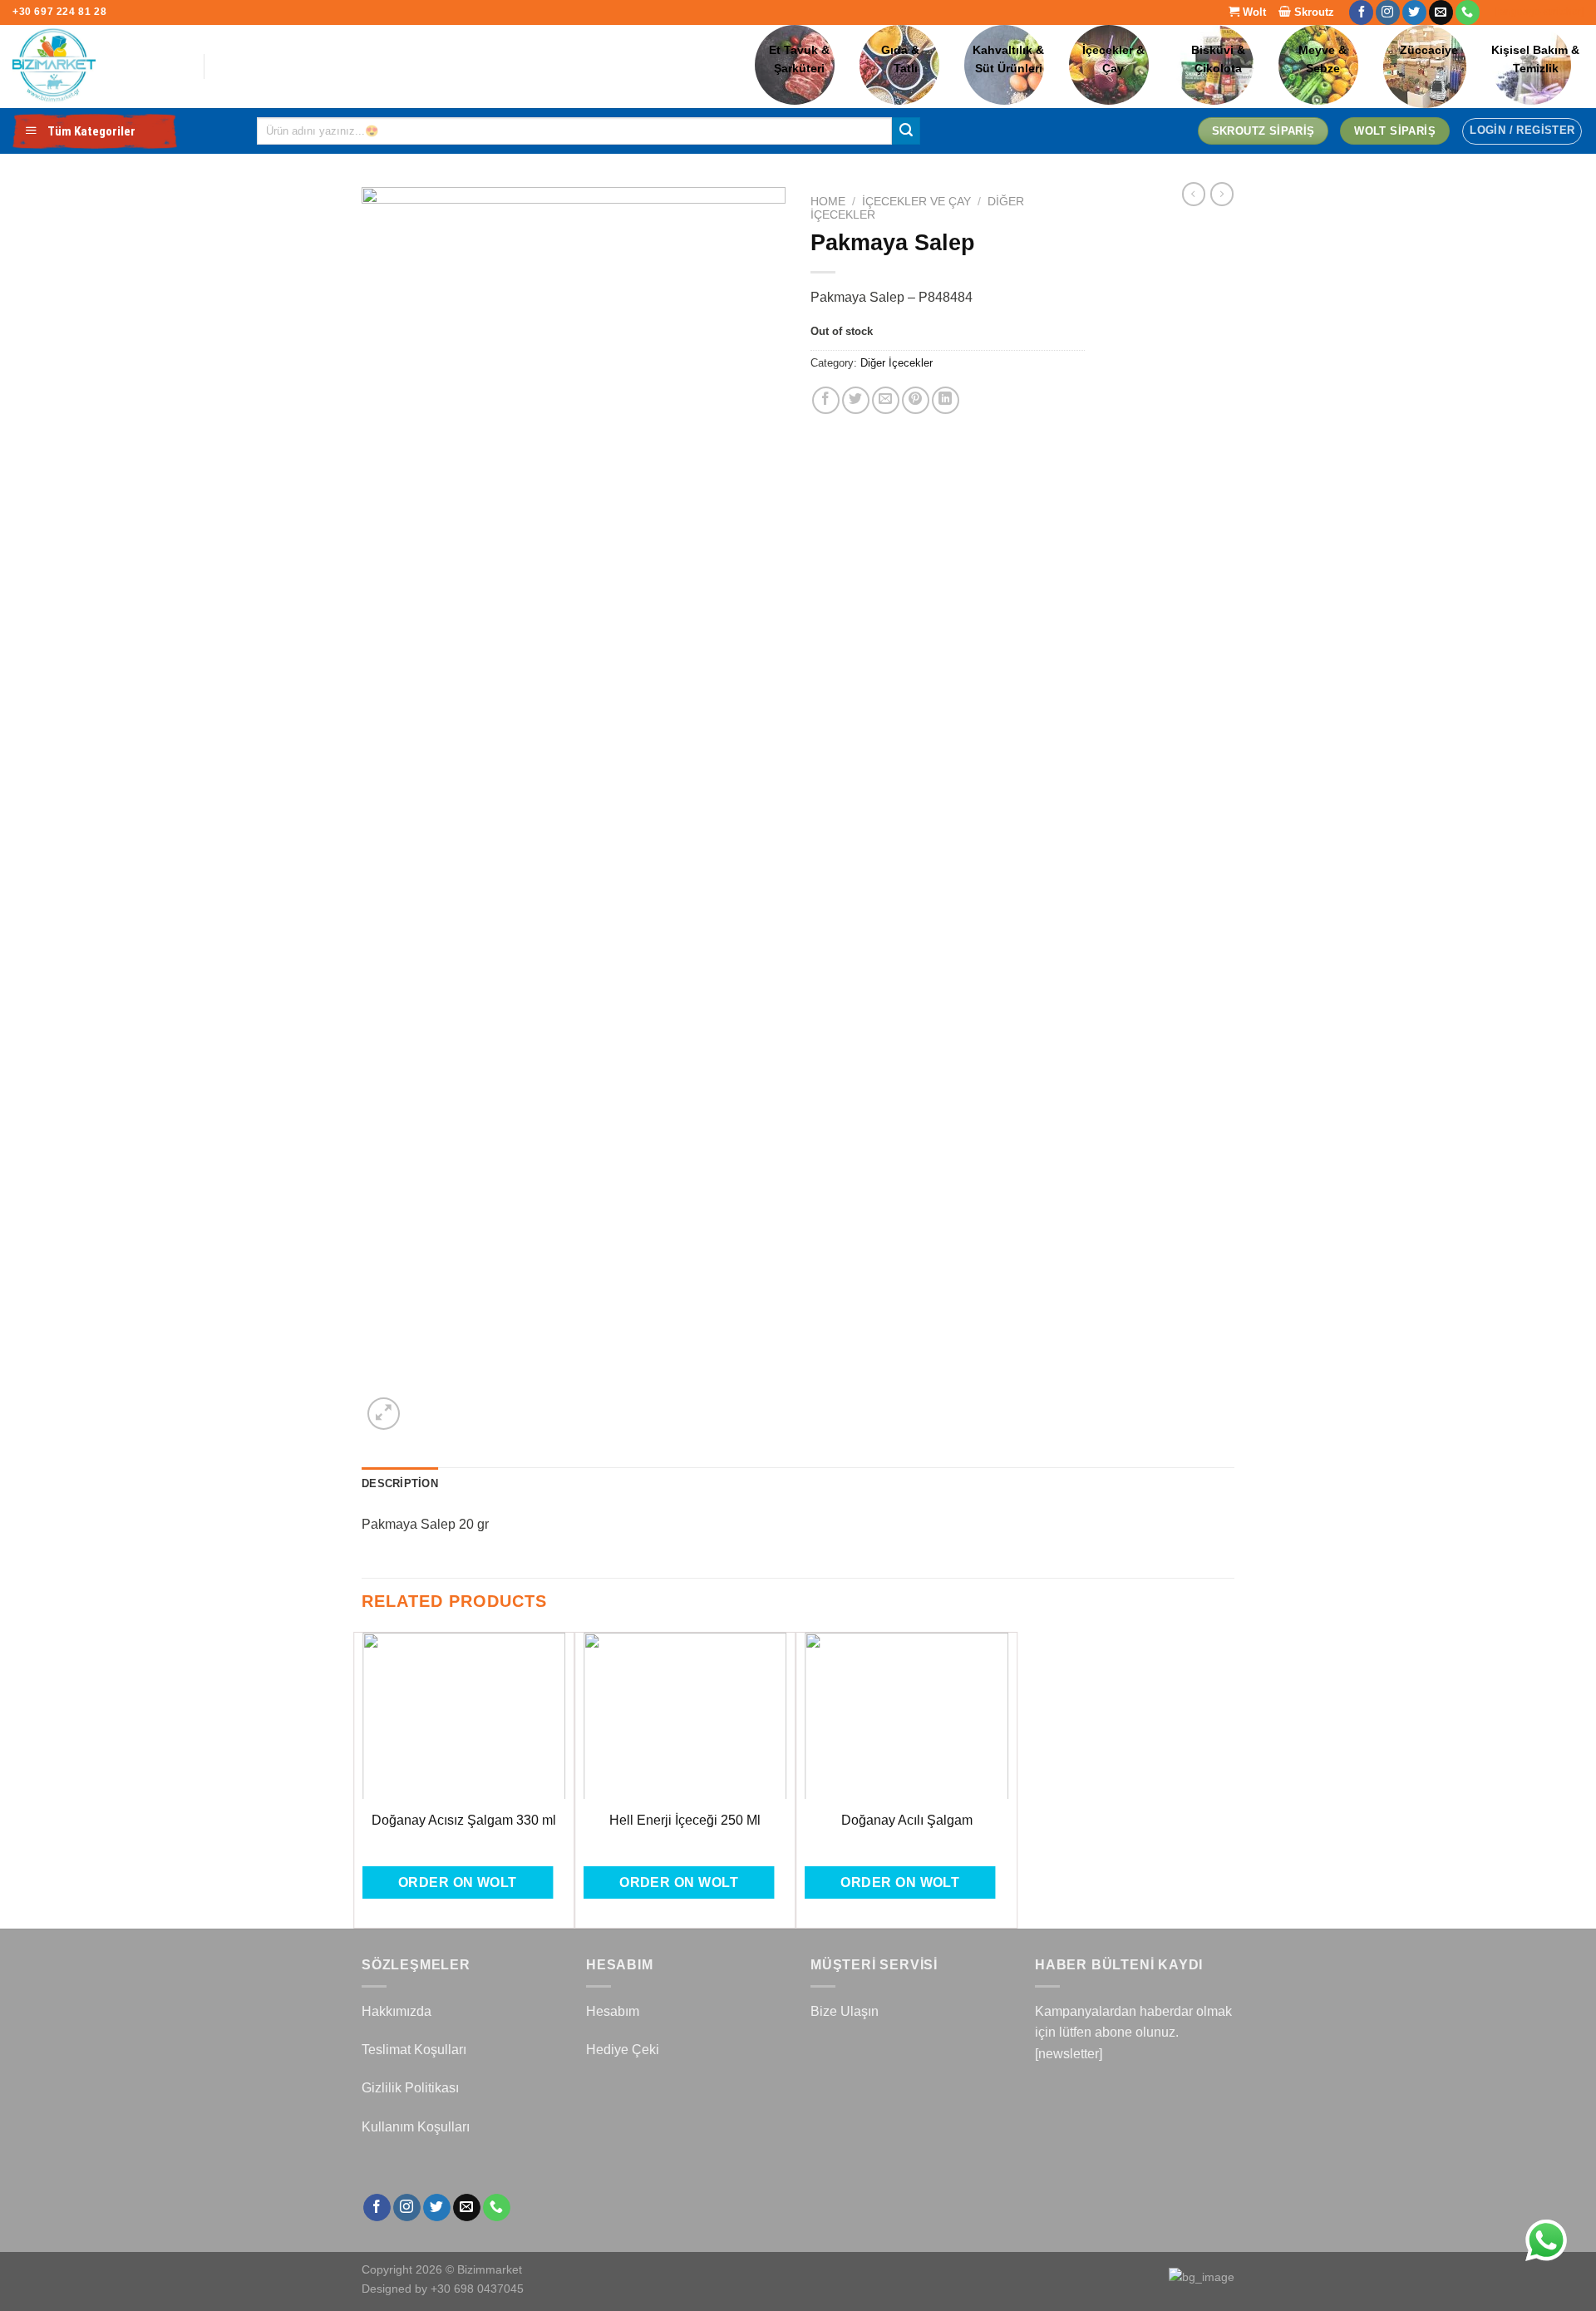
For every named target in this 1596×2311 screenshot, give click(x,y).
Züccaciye (1429, 50)
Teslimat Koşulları (414, 2050)
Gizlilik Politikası (410, 2088)
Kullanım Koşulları (416, 2127)
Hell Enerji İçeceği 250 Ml (685, 1820)
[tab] (400, 1484)
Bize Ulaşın (845, 2011)
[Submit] (906, 131)
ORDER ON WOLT (458, 1882)
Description (400, 1483)
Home (828, 202)
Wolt (1253, 12)
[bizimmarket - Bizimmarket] (96, 67)
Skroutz (1313, 12)
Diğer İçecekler (897, 363)
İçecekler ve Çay (916, 202)
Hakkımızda (397, 2011)
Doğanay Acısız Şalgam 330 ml (464, 1820)
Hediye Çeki (623, 2050)
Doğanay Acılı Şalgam (907, 1820)
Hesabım (613, 2011)
